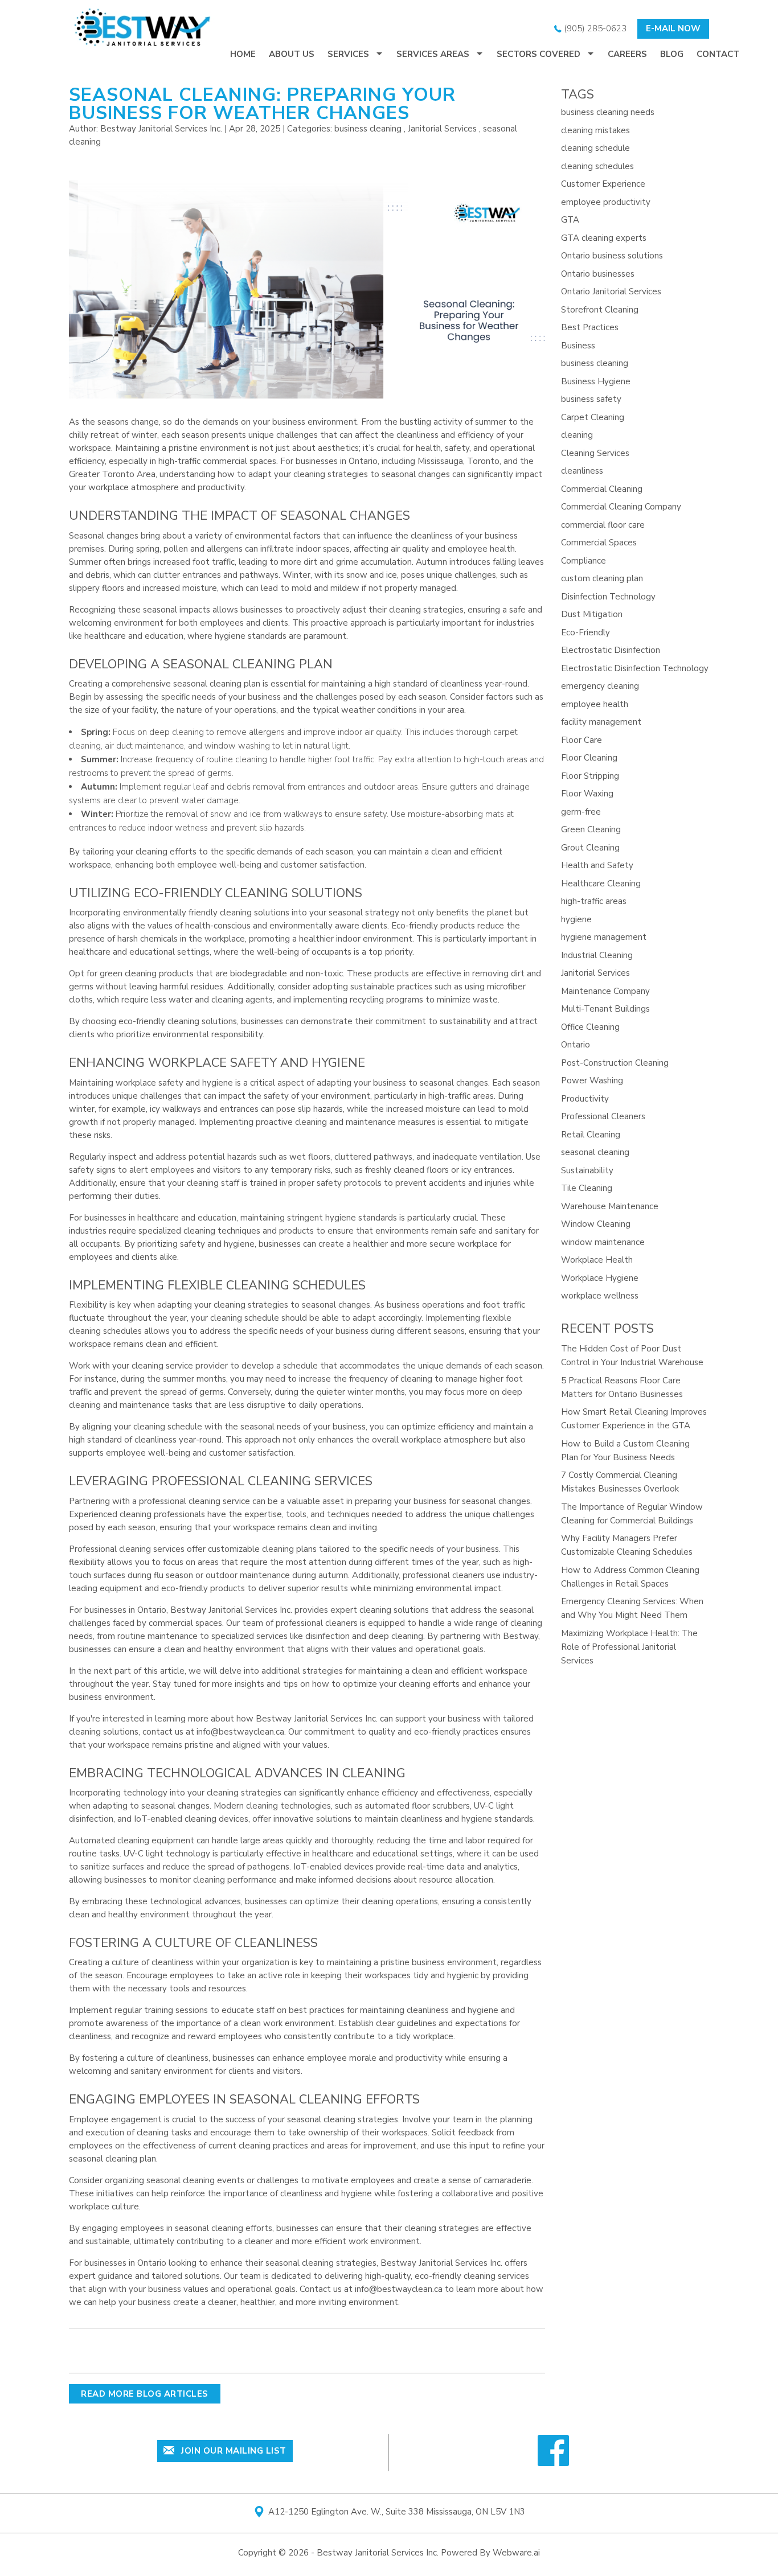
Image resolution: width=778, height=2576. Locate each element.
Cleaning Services (595, 453)
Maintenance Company (605, 991)
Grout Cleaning (590, 848)
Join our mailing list (233, 2451)
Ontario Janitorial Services (611, 291)
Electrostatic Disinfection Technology (635, 668)
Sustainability (587, 1170)
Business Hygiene (596, 381)
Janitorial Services (442, 129)
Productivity (585, 1099)
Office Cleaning (590, 1027)
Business (578, 346)
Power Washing (592, 1080)
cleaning (577, 435)
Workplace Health (597, 1260)
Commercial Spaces (599, 543)
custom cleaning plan (602, 578)
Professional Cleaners (603, 1116)
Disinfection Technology (608, 597)
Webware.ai (516, 2553)
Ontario (576, 1045)
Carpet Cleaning (593, 417)
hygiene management (604, 937)
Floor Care (582, 740)
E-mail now (673, 28)
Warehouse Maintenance (610, 1206)
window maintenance (603, 1242)
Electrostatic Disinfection (611, 650)
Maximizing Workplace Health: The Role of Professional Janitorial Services (629, 1647)
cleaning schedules (597, 166)
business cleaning (368, 129)
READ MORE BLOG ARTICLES (145, 2394)
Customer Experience (603, 184)
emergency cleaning (600, 686)
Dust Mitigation (592, 614)
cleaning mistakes (595, 130)
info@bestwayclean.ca (240, 1732)
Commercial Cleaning (602, 489)
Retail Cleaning (591, 1135)
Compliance (583, 561)
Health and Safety (597, 865)
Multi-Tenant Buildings (605, 1009)
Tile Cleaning (587, 1188)
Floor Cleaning (589, 758)
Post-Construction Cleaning (615, 1063)
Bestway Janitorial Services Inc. (441, 2263)
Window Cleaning (596, 1224)
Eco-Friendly (585, 632)
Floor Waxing (587, 794)
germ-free (581, 812)
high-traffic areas (594, 901)
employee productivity (606, 202)
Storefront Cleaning (600, 310)
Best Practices (590, 327)
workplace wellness (600, 1296)
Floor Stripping (590, 776)
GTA (570, 220)
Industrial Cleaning (597, 955)
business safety (591, 399)
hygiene (576, 919)
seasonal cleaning (595, 1152)
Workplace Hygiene (600, 1278)
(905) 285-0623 (594, 28)
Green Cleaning (591, 829)
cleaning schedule (595, 148)
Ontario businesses (598, 274)
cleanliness (582, 471)
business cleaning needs (608, 112)
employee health (595, 704)
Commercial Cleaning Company (621, 507)
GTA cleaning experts (604, 238)
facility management (601, 722)
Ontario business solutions (612, 256)
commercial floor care (603, 525)
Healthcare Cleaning (601, 884)
